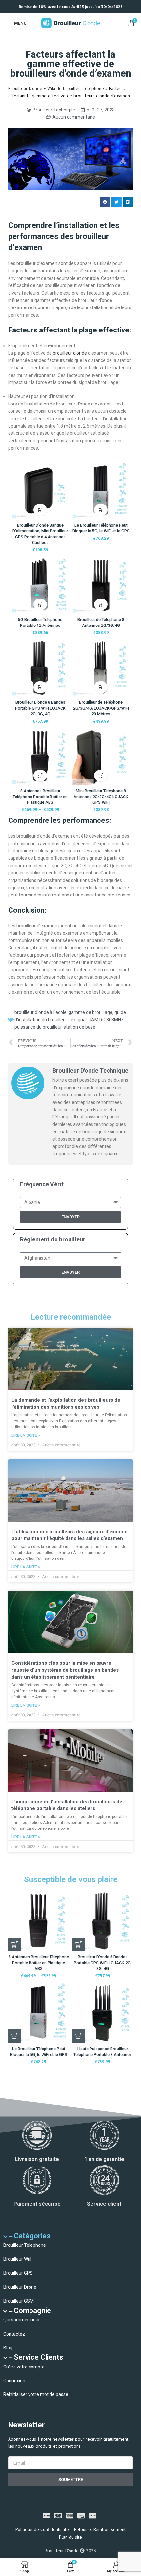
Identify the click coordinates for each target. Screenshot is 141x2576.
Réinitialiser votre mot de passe (36, 2394)
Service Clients (39, 2357)
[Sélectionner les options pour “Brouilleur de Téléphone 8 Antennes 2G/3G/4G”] (101, 604)
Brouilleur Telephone (25, 2245)
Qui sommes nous (22, 2320)
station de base (80, 1027)
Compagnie (32, 2310)
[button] (105, 202)
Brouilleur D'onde (25, 88)
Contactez (14, 2334)
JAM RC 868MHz (106, 1020)
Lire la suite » (26, 1435)
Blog (8, 2348)
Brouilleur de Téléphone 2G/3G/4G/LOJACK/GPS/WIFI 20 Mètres (101, 708)
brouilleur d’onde (70, 353)
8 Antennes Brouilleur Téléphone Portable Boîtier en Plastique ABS (40, 797)
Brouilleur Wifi (17, 2259)
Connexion (14, 2381)
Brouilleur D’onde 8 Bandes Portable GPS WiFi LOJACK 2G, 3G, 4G (40, 708)
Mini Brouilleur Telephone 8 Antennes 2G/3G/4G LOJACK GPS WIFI (101, 797)
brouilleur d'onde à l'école (40, 1012)
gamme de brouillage (91, 1012)
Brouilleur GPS (18, 2273)
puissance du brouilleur (38, 1027)
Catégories (32, 2236)
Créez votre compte (24, 2367)
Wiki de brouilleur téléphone (76, 88)
